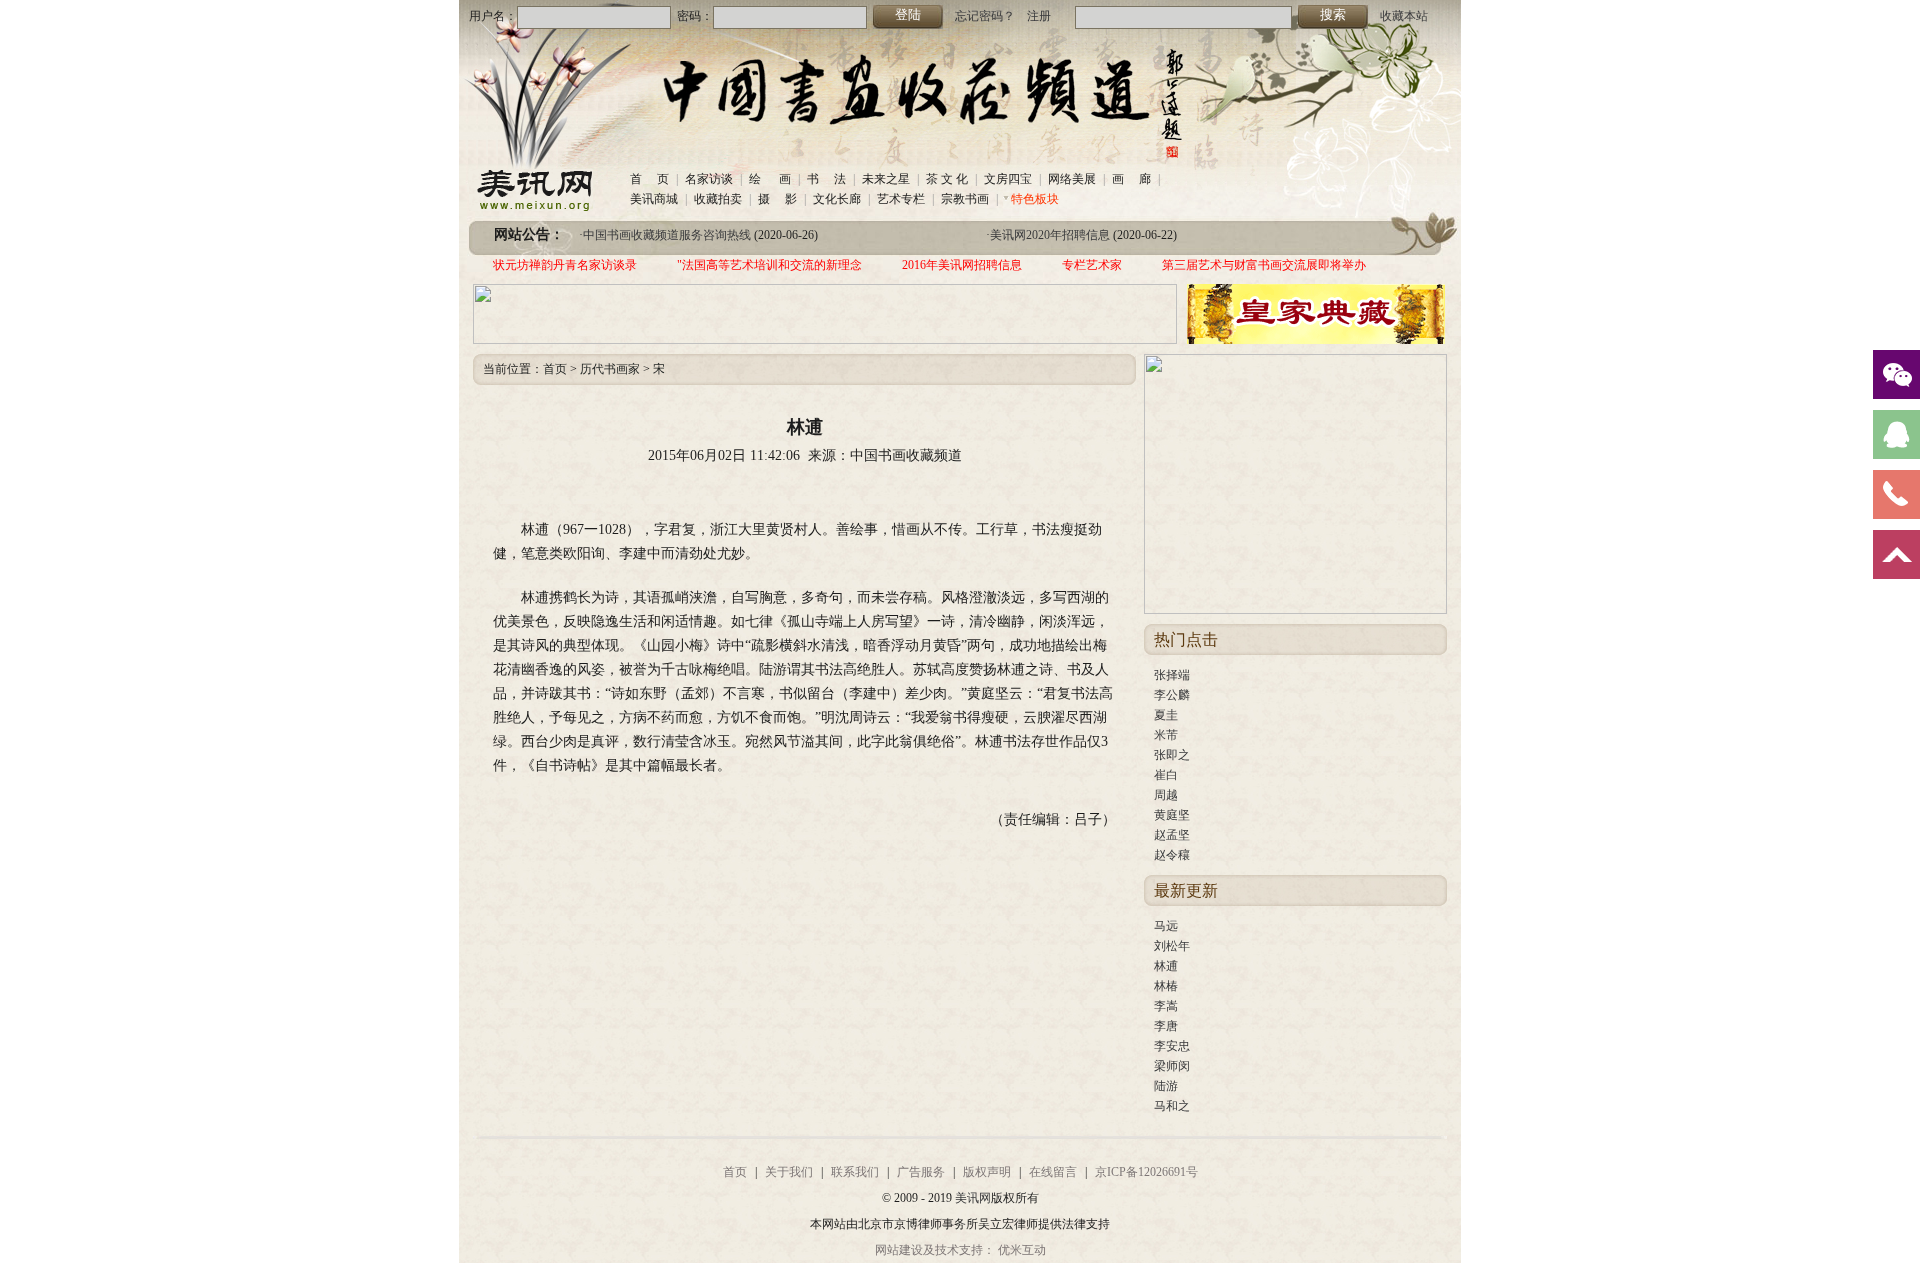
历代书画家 (610, 369)
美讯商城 (654, 199)
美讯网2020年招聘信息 (1050, 235)
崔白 (1166, 775)
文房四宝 (1008, 179)
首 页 (649, 179)
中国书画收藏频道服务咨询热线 (667, 235)
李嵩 (1166, 1006)
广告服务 (921, 1172)
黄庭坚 (1172, 815)
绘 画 (770, 179)
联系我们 (855, 1172)
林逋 (1166, 966)
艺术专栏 (901, 199)
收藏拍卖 (718, 199)
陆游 (1166, 1086)
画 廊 (1131, 179)
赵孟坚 (1172, 835)
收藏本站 (1404, 16)
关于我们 (789, 1172)
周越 (1166, 795)
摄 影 (777, 199)
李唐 (1166, 1026)
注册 (1039, 16)
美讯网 (973, 1198)
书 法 (826, 179)
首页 (555, 369)
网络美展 (1072, 179)
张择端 (1172, 675)
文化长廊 (837, 199)
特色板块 (1035, 199)
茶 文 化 (947, 179)
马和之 (1172, 1106)
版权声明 (987, 1172)
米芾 (1166, 735)
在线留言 (1053, 1172)
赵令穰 (1172, 855)
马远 (1166, 926)
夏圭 (1166, 715)
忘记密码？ (985, 16)
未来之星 (886, 179)
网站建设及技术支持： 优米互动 (960, 1250)
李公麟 (1172, 695)
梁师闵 (1172, 1066)
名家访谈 (709, 179)
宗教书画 (965, 199)
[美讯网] (531, 207)
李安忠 (1172, 1046)
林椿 (1166, 986)
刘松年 (1172, 946)
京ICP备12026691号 (1146, 1172)
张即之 (1172, 755)
